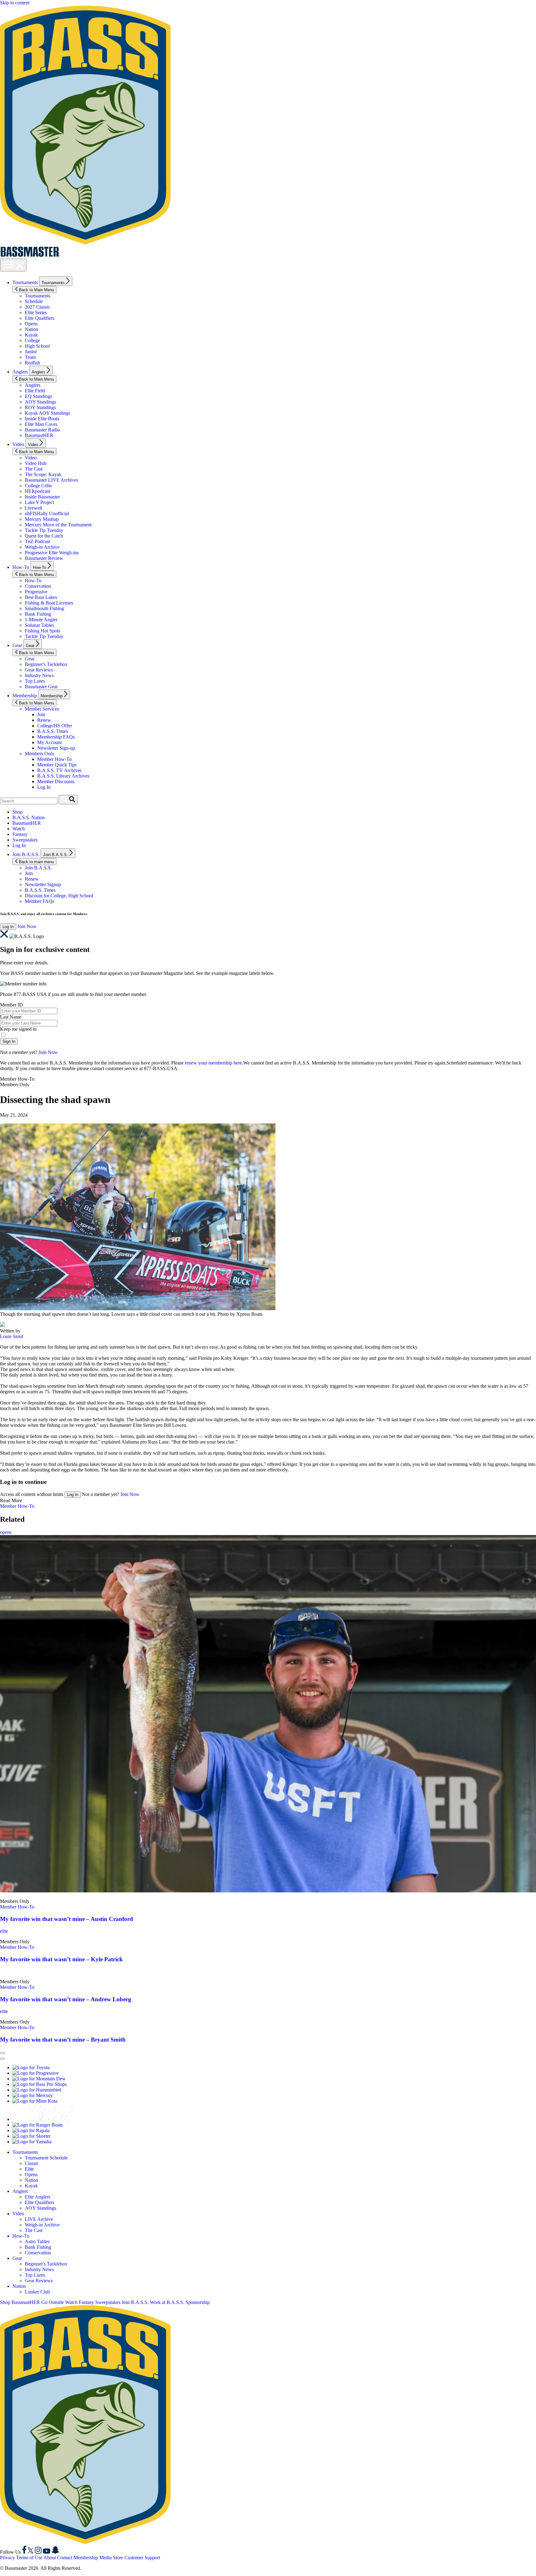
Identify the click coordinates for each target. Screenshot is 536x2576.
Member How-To (54, 759)
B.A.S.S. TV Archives (59, 770)
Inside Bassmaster (42, 497)
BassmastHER (39, 435)
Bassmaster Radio (42, 430)
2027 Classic (37, 307)
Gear (17, 645)
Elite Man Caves (41, 424)
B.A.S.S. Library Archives (63, 776)
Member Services (42, 709)
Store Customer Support (136, 2558)
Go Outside (53, 2302)
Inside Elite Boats (42, 419)
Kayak (31, 335)
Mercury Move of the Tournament (58, 525)
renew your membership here (213, 1063)
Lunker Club (37, 2292)
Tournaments (25, 282)
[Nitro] (51, 2119)
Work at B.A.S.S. (167, 2302)
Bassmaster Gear (41, 687)
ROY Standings (40, 407)
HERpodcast (37, 491)
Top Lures (35, 681)
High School (37, 346)
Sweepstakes (25, 840)
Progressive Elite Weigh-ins (52, 553)
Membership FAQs (56, 737)
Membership (25, 696)
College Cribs (38, 486)
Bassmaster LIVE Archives (51, 480)
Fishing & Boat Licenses (49, 603)
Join (41, 714)
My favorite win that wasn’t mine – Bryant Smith (63, 2040)
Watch (19, 829)
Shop (18, 812)
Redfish (32, 363)
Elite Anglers (38, 2197)
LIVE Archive (39, 2219)
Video (18, 444)
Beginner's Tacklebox (46, 664)
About (50, 2558)
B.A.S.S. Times (53, 731)
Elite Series (36, 313)
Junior (31, 352)
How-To (21, 567)
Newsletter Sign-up (56, 748)
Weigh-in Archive (42, 547)
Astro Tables (37, 2241)
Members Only (40, 754)
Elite (29, 2169)
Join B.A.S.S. (26, 854)
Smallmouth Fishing (45, 608)
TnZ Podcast (37, 541)
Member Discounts (56, 781)
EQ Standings (38, 396)
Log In (44, 787)
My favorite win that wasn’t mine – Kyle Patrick (61, 1959)
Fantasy (20, 834)
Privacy (7, 2558)
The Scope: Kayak (43, 474)
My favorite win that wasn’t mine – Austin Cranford (67, 1919)
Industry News (39, 675)
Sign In (9, 1041)
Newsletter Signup (43, 884)
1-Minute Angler (41, 620)
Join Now (27, 926)
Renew (44, 720)
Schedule (34, 301)
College (32, 340)
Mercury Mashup (42, 519)
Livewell (33, 508)
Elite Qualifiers (40, 318)
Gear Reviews (39, 670)
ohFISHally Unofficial (47, 513)
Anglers (20, 372)
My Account (49, 742)
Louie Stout (11, 1336)
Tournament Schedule (46, 2158)
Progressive (36, 592)
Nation (31, 329)
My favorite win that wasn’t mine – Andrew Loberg (66, 1999)
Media (105, 2558)
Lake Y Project (39, 502)
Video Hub (36, 463)
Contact (65, 2558)
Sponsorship (198, 2302)
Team (30, 357)
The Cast (34, 469)
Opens (31, 324)
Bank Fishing (38, 614)
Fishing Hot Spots (42, 631)
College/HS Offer (55, 726)
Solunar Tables (39, 625)
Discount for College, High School (59, 896)
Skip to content (15, 3)
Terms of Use (29, 2558)
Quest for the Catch (44, 536)
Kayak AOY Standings (47, 413)
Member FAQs (40, 901)
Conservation (38, 586)
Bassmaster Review (44, 558)
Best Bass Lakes (41, 597)
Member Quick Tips (57, 765)
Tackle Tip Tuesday (44, 530)
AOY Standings (40, 402)
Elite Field (35, 391)
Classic (32, 2163)
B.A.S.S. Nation (29, 817)
